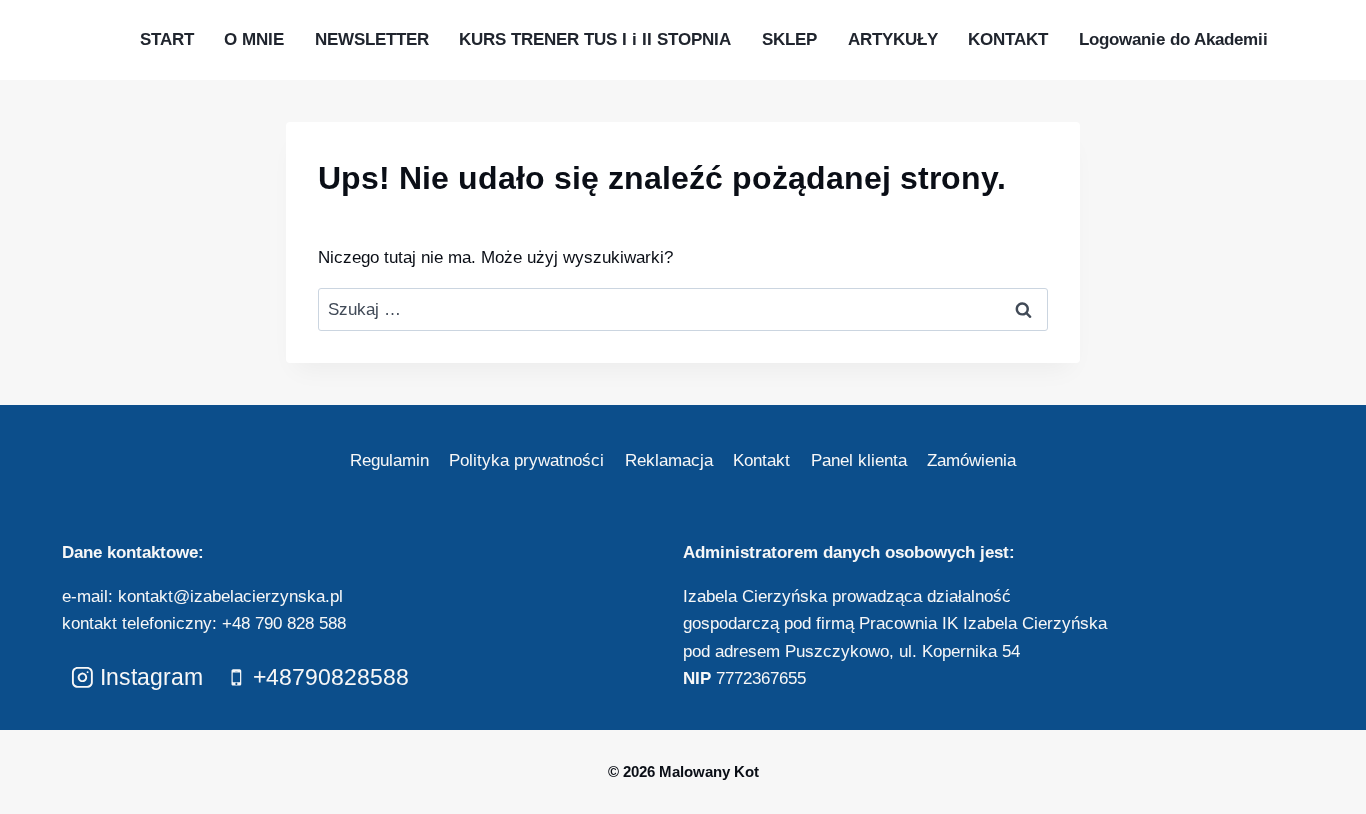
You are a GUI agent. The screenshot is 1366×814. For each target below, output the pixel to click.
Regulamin (389, 460)
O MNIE (254, 39)
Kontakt (761, 460)
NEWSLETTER (372, 39)
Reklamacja (669, 460)
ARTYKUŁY (893, 39)
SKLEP (789, 39)
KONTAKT (1008, 39)
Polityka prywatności (526, 460)
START (167, 39)
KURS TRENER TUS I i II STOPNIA (595, 39)
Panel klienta (859, 460)
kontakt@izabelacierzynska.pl (230, 596)
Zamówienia (971, 460)
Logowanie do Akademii (1173, 39)
